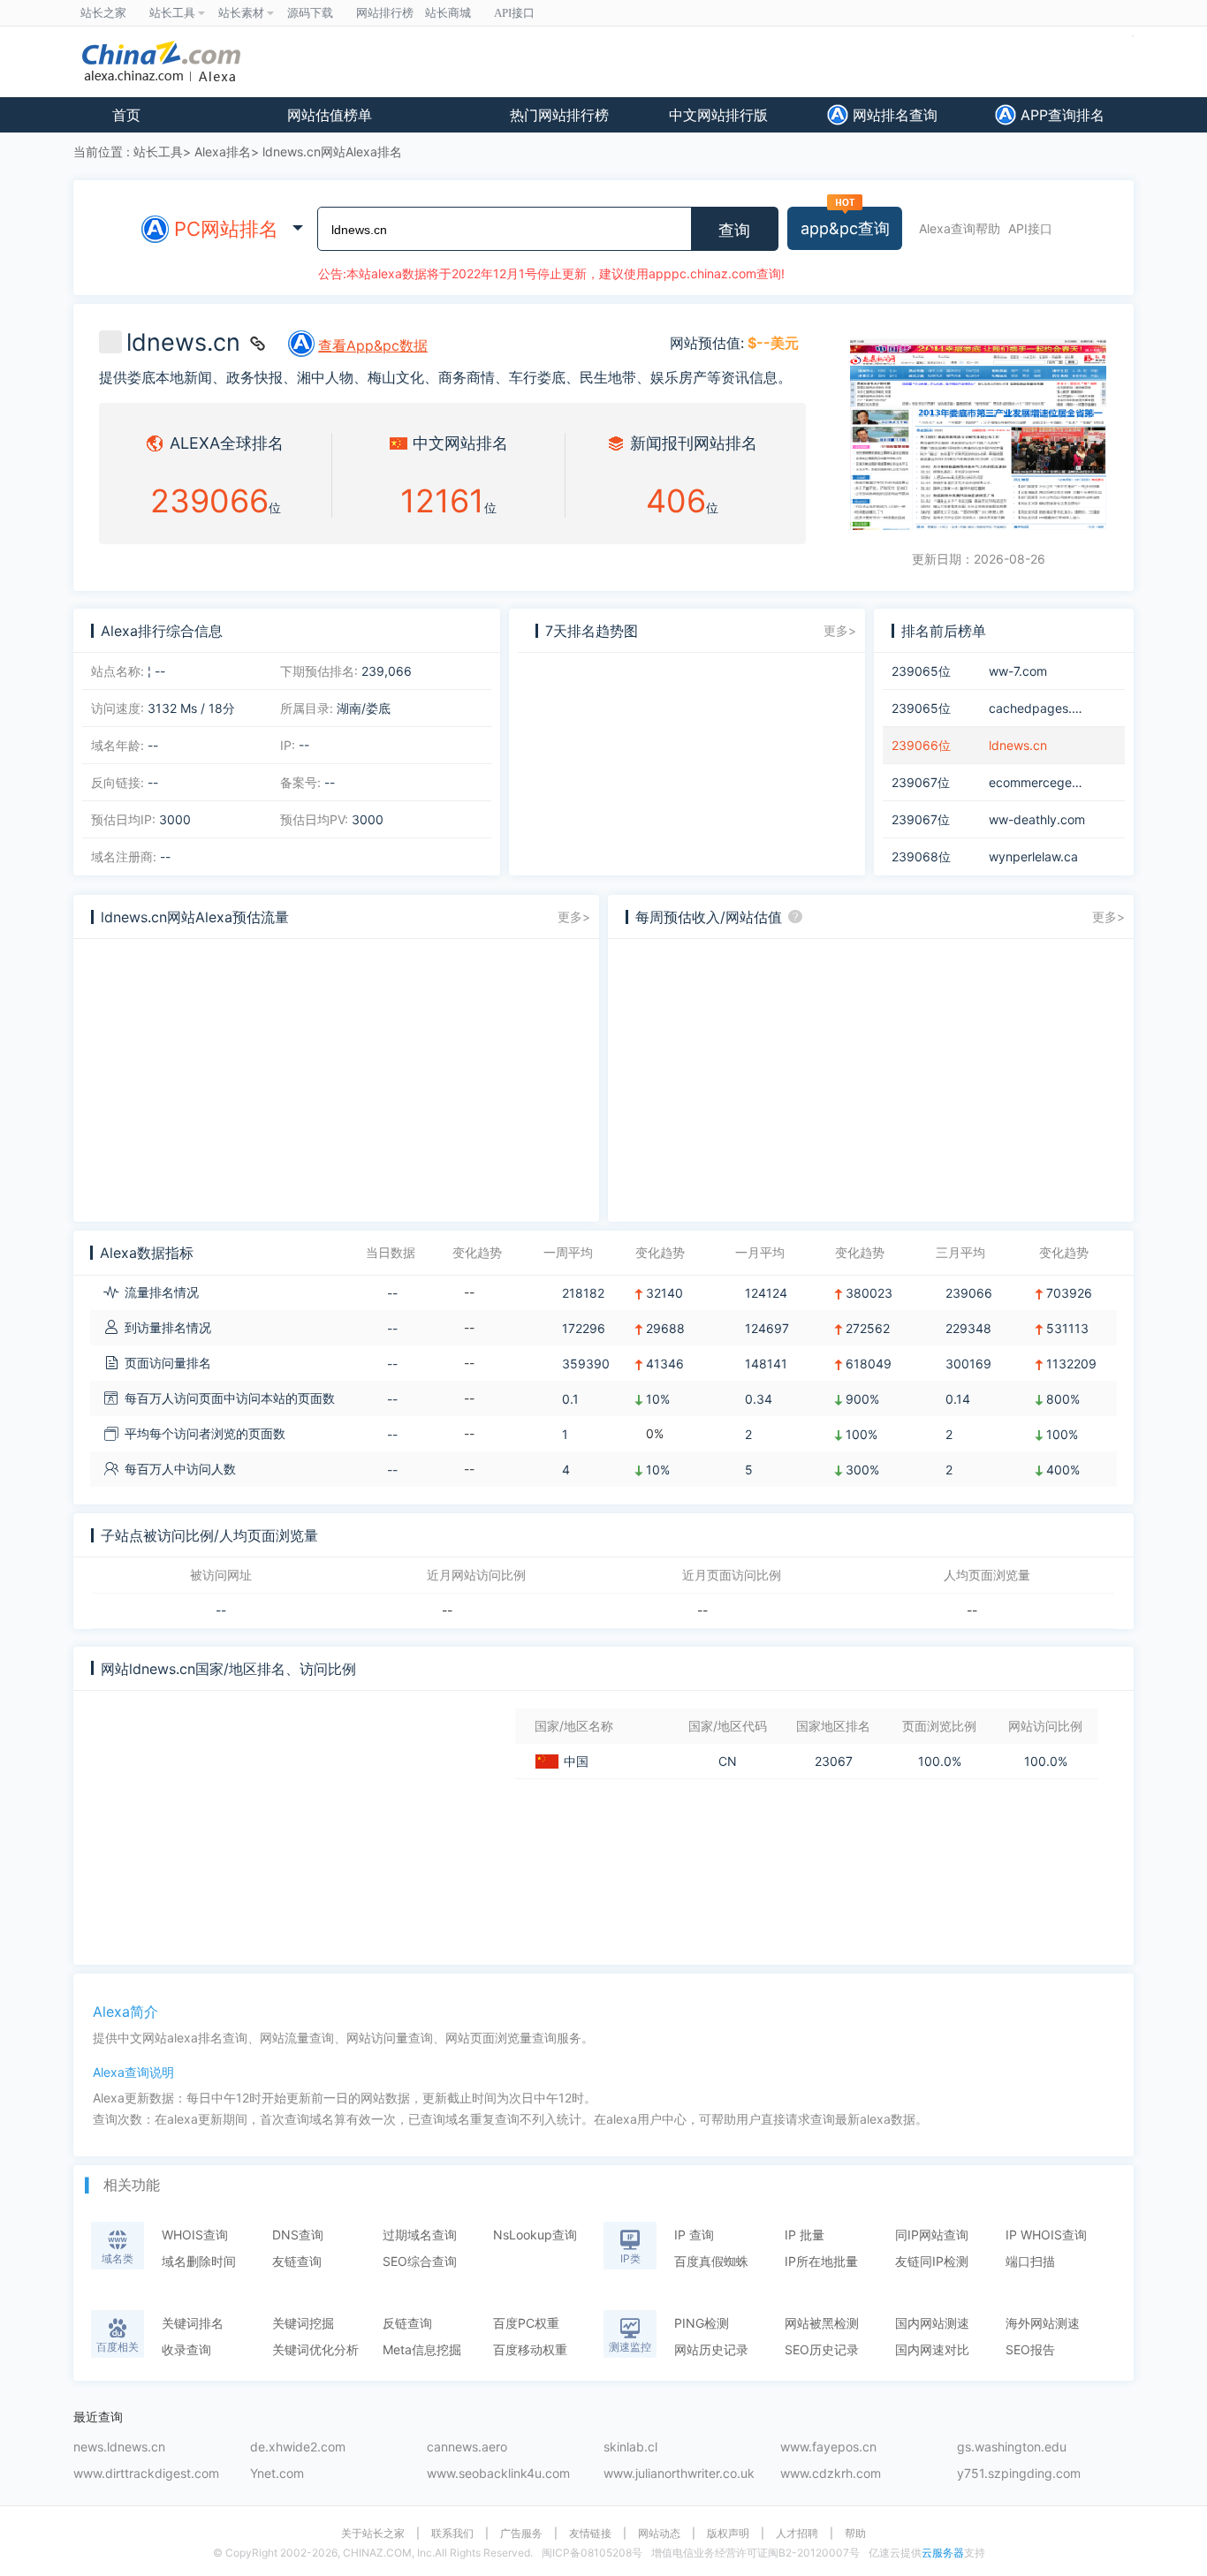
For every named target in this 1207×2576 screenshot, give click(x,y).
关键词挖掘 (303, 2323)
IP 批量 (805, 2235)
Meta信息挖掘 (422, 2349)
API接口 (1030, 228)
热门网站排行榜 (559, 115)
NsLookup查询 (535, 2235)
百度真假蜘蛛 (711, 2261)
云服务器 (943, 2553)
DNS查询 (298, 2235)
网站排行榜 (385, 13)
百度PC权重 (526, 2323)
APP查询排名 (1060, 115)
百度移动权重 (530, 2349)
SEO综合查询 (420, 2261)
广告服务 (521, 2534)
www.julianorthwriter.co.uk (679, 2474)
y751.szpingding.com (1019, 2474)
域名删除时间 (199, 2261)
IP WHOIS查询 (1046, 2235)
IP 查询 (694, 2235)
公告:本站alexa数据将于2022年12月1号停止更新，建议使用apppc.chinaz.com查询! (551, 273)
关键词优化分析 (315, 2349)
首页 (126, 115)
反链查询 (407, 2323)
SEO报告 (1030, 2349)
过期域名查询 (420, 2235)
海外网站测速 (1043, 2323)
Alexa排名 (223, 152)
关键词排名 (193, 2323)
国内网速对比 (932, 2349)
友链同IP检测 (932, 2261)
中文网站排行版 (718, 115)
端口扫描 (1030, 2261)
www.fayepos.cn (828, 2447)
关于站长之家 (373, 2534)
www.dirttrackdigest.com (146, 2474)
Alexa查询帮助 (960, 228)
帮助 (855, 2534)
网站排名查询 (893, 115)
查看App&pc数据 (373, 345)
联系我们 (452, 2534)
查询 (734, 231)
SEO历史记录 (822, 2349)
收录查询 (186, 2349)
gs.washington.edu (1012, 2447)
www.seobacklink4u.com (498, 2474)
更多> (840, 630)
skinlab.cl (630, 2447)
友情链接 (590, 2534)
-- (221, 1610)
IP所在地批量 (821, 2261)
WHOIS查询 (195, 2235)
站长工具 (158, 152)
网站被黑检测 (822, 2323)
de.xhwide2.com (298, 2447)
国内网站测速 (932, 2323)
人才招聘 (797, 2534)
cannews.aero (467, 2447)
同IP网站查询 (932, 2235)
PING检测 (702, 2323)
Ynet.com (277, 2474)
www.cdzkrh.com (831, 2474)
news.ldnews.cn (119, 2447)
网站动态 (659, 2534)
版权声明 (728, 2534)
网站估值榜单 (330, 115)
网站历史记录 (711, 2349)
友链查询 (297, 2261)
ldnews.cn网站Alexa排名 (332, 152)
